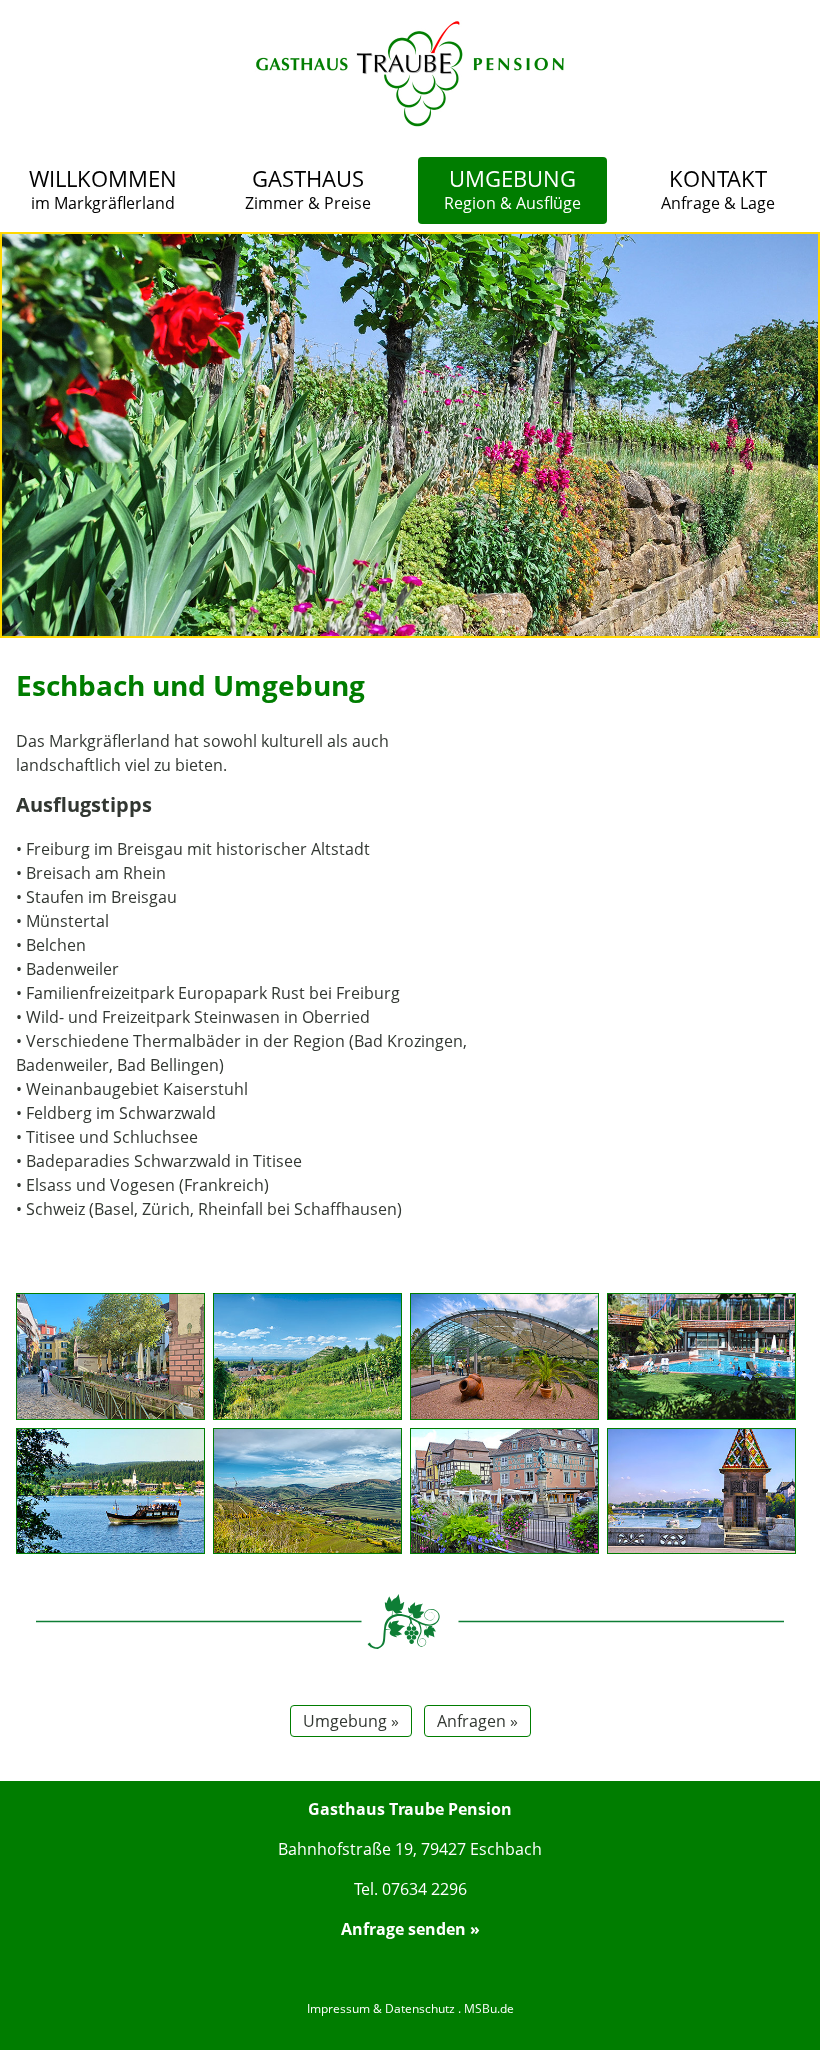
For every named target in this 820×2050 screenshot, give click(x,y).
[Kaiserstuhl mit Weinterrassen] (307, 1491)
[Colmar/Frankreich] (504, 1491)
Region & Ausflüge (512, 188)
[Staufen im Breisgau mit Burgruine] (307, 1356)
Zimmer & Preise (308, 188)
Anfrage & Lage (718, 188)
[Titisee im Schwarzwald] (110, 1491)
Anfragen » (477, 1721)
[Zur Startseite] (410, 120)
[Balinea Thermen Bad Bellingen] (701, 1356)
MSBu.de (489, 2008)
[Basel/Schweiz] (701, 1491)
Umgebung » (351, 1721)
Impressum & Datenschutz (381, 2008)
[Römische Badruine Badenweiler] (504, 1356)
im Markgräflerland (103, 188)
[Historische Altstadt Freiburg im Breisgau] (110, 1356)
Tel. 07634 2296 (410, 1889)
